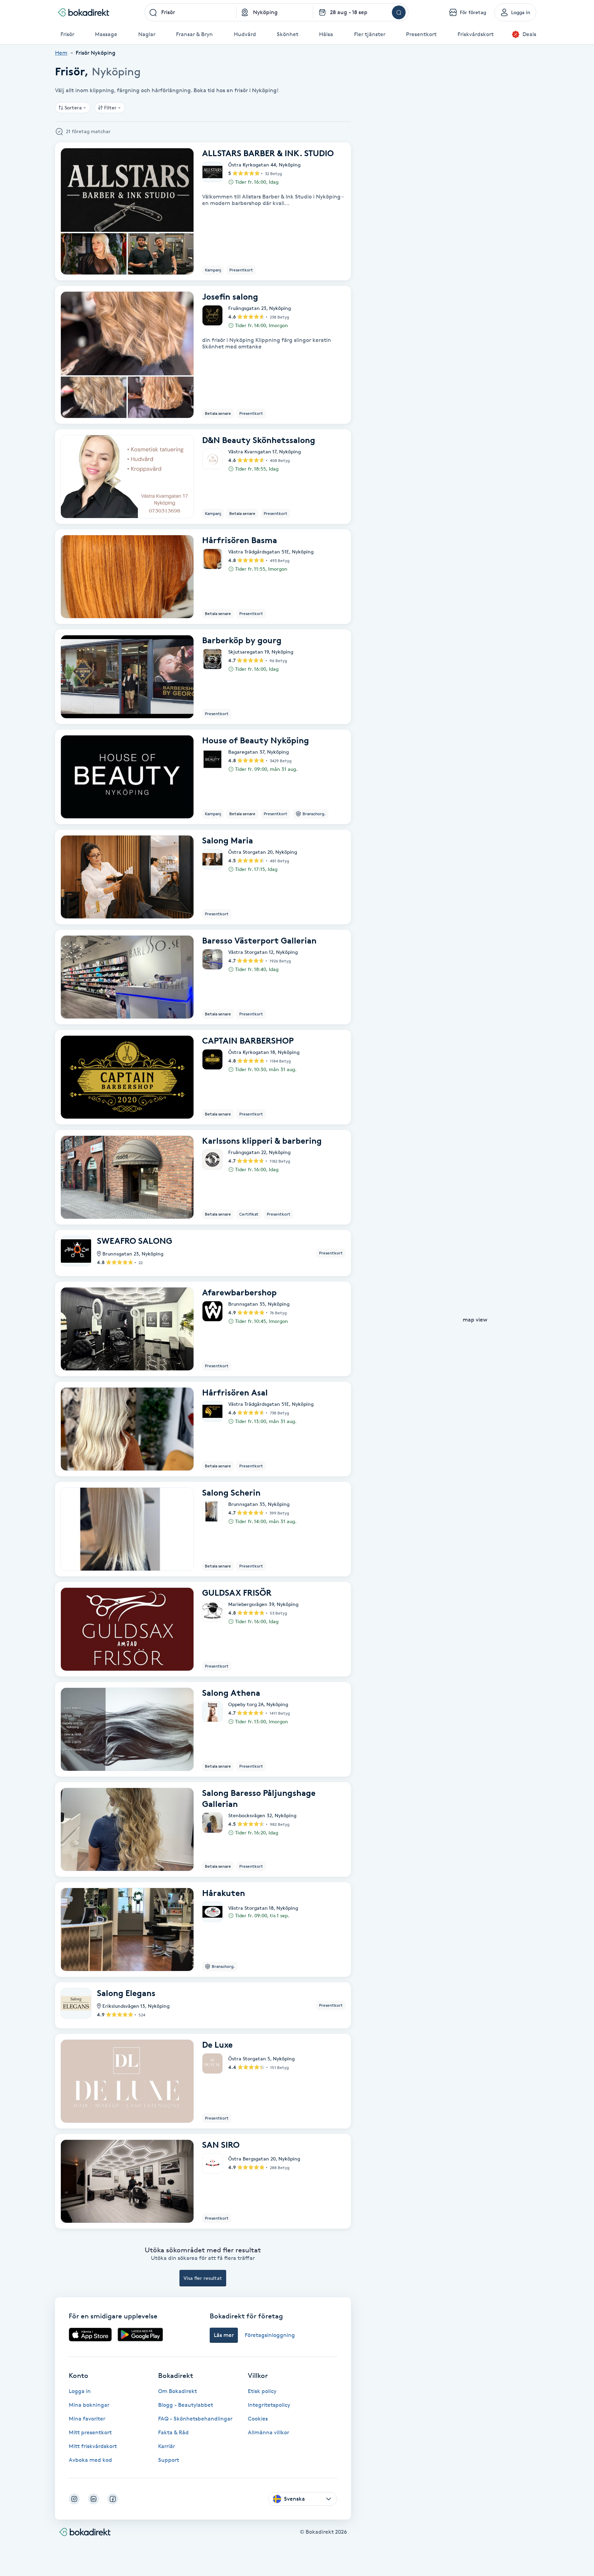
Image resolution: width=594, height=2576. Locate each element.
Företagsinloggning (270, 2335)
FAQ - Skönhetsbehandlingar (195, 2419)
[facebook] (113, 2499)
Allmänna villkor (268, 2432)
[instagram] (74, 2499)
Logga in (80, 2391)
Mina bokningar (89, 2405)
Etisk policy (262, 2391)
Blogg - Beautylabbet (186, 2405)
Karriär (167, 2446)
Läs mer (224, 2335)
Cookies (258, 2419)
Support (169, 2460)
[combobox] (190, 12)
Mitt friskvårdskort (93, 2446)
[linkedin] (93, 2499)
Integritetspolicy (269, 2405)
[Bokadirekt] (84, 12)
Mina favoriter (87, 2419)
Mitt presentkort (90, 2432)
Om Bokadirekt (178, 2391)
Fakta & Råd (173, 2432)
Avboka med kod (90, 2460)
